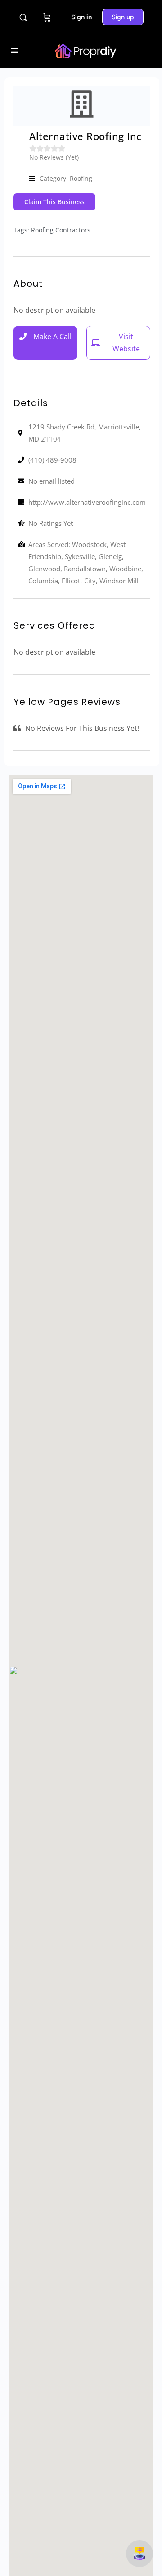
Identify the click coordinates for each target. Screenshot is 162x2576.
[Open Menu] (14, 50)
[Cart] (47, 17)
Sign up (123, 17)
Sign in (82, 17)
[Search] (23, 17)
